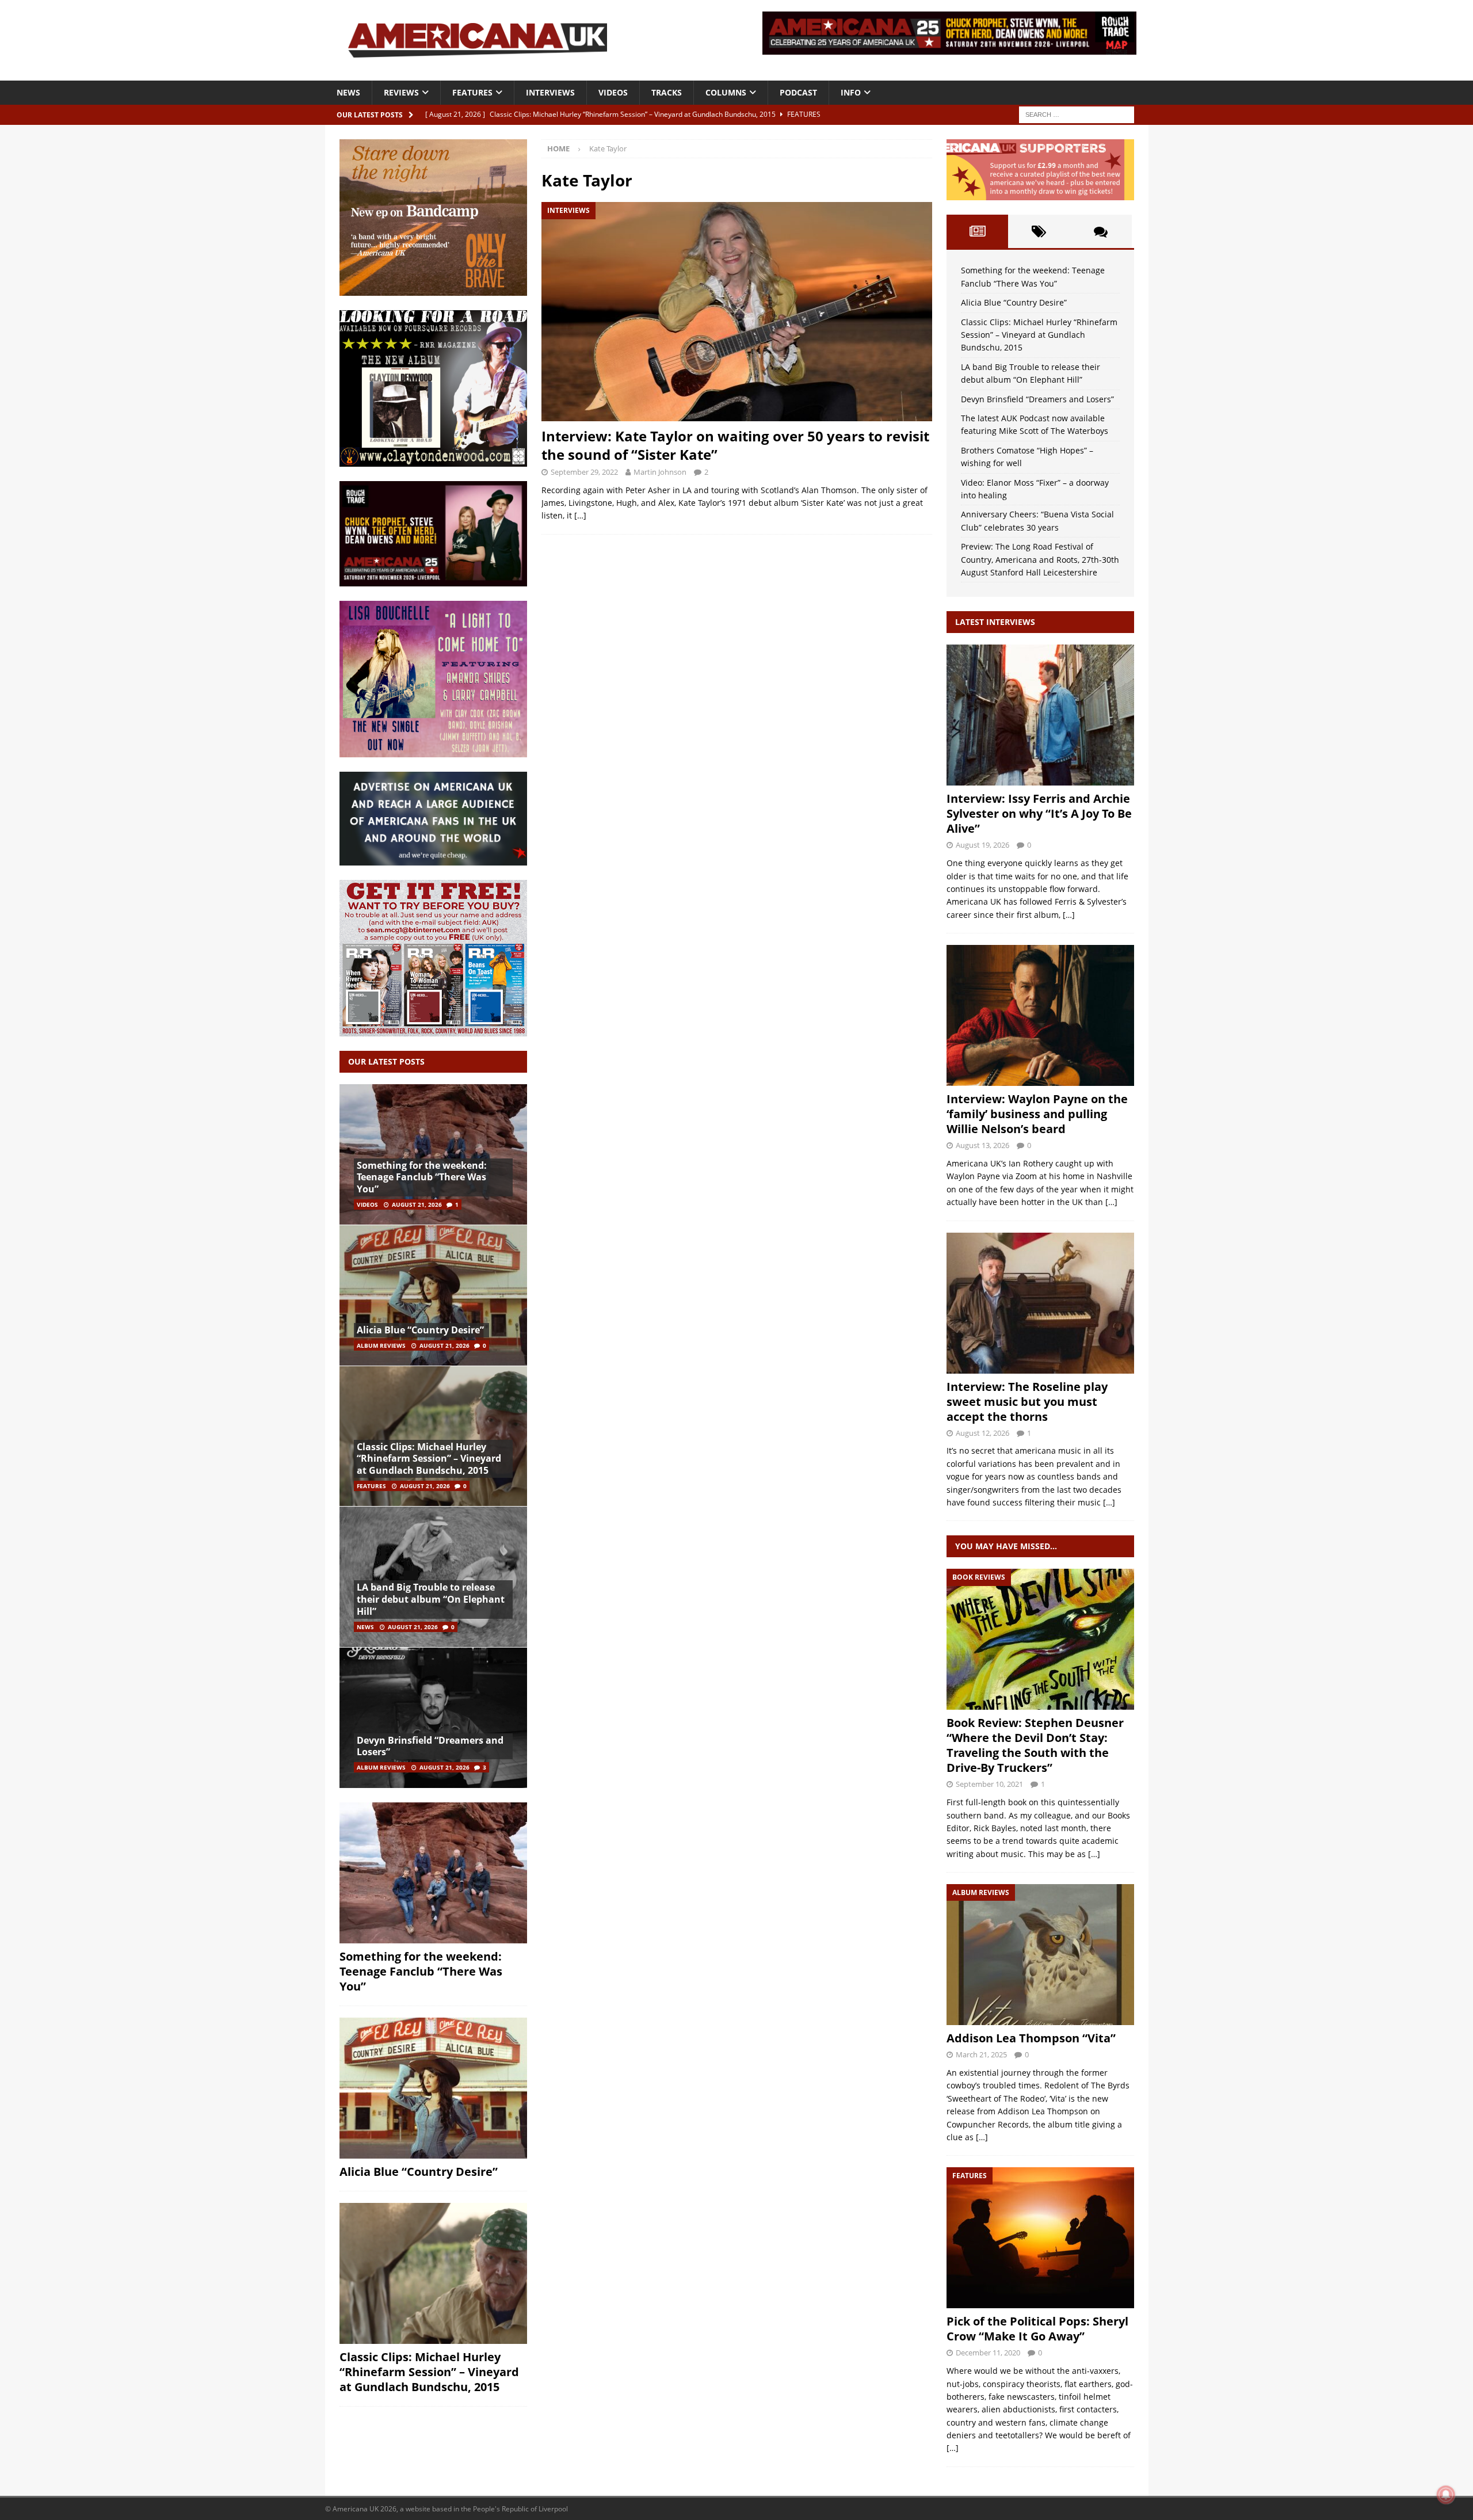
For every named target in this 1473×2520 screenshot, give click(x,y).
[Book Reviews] (1040, 1639)
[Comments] (1100, 231)
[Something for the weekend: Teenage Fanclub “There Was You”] (433, 1155)
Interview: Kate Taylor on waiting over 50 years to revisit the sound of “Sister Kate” (735, 445)
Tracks (667, 92)
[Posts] (977, 231)
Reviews (401, 92)
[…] (580, 515)
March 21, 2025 (981, 2054)
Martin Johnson (660, 472)
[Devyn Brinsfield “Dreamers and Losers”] (433, 1718)
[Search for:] (1077, 114)
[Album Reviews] (1040, 1955)
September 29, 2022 (584, 472)
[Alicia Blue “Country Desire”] (433, 1295)
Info (851, 92)
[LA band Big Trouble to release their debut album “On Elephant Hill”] (433, 1577)
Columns (726, 92)
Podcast (798, 92)
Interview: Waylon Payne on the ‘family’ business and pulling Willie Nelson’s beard (1037, 1114)
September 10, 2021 (989, 1784)
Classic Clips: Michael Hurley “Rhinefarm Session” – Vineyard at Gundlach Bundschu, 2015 (429, 1459)
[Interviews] (1040, 715)
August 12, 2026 (982, 1433)
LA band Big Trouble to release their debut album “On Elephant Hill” (431, 1599)
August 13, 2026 (982, 1145)
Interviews (550, 92)
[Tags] (1039, 231)
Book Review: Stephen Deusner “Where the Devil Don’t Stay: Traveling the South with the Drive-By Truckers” (1035, 1745)
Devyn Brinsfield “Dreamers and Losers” (430, 1746)
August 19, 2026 (982, 845)
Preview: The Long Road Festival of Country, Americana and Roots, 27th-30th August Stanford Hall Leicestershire (1040, 559)
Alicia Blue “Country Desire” (420, 1330)
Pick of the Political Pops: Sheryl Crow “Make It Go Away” (1037, 2329)
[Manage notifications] (1446, 2495)
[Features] (1040, 2238)
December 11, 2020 (988, 2353)
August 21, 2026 (417, 1204)
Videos (613, 92)
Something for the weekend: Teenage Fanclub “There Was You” (422, 1177)
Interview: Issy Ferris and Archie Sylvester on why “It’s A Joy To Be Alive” (1039, 813)
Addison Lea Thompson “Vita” (1031, 2038)
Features (472, 92)
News (348, 92)
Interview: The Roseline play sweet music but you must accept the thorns (1027, 1402)
